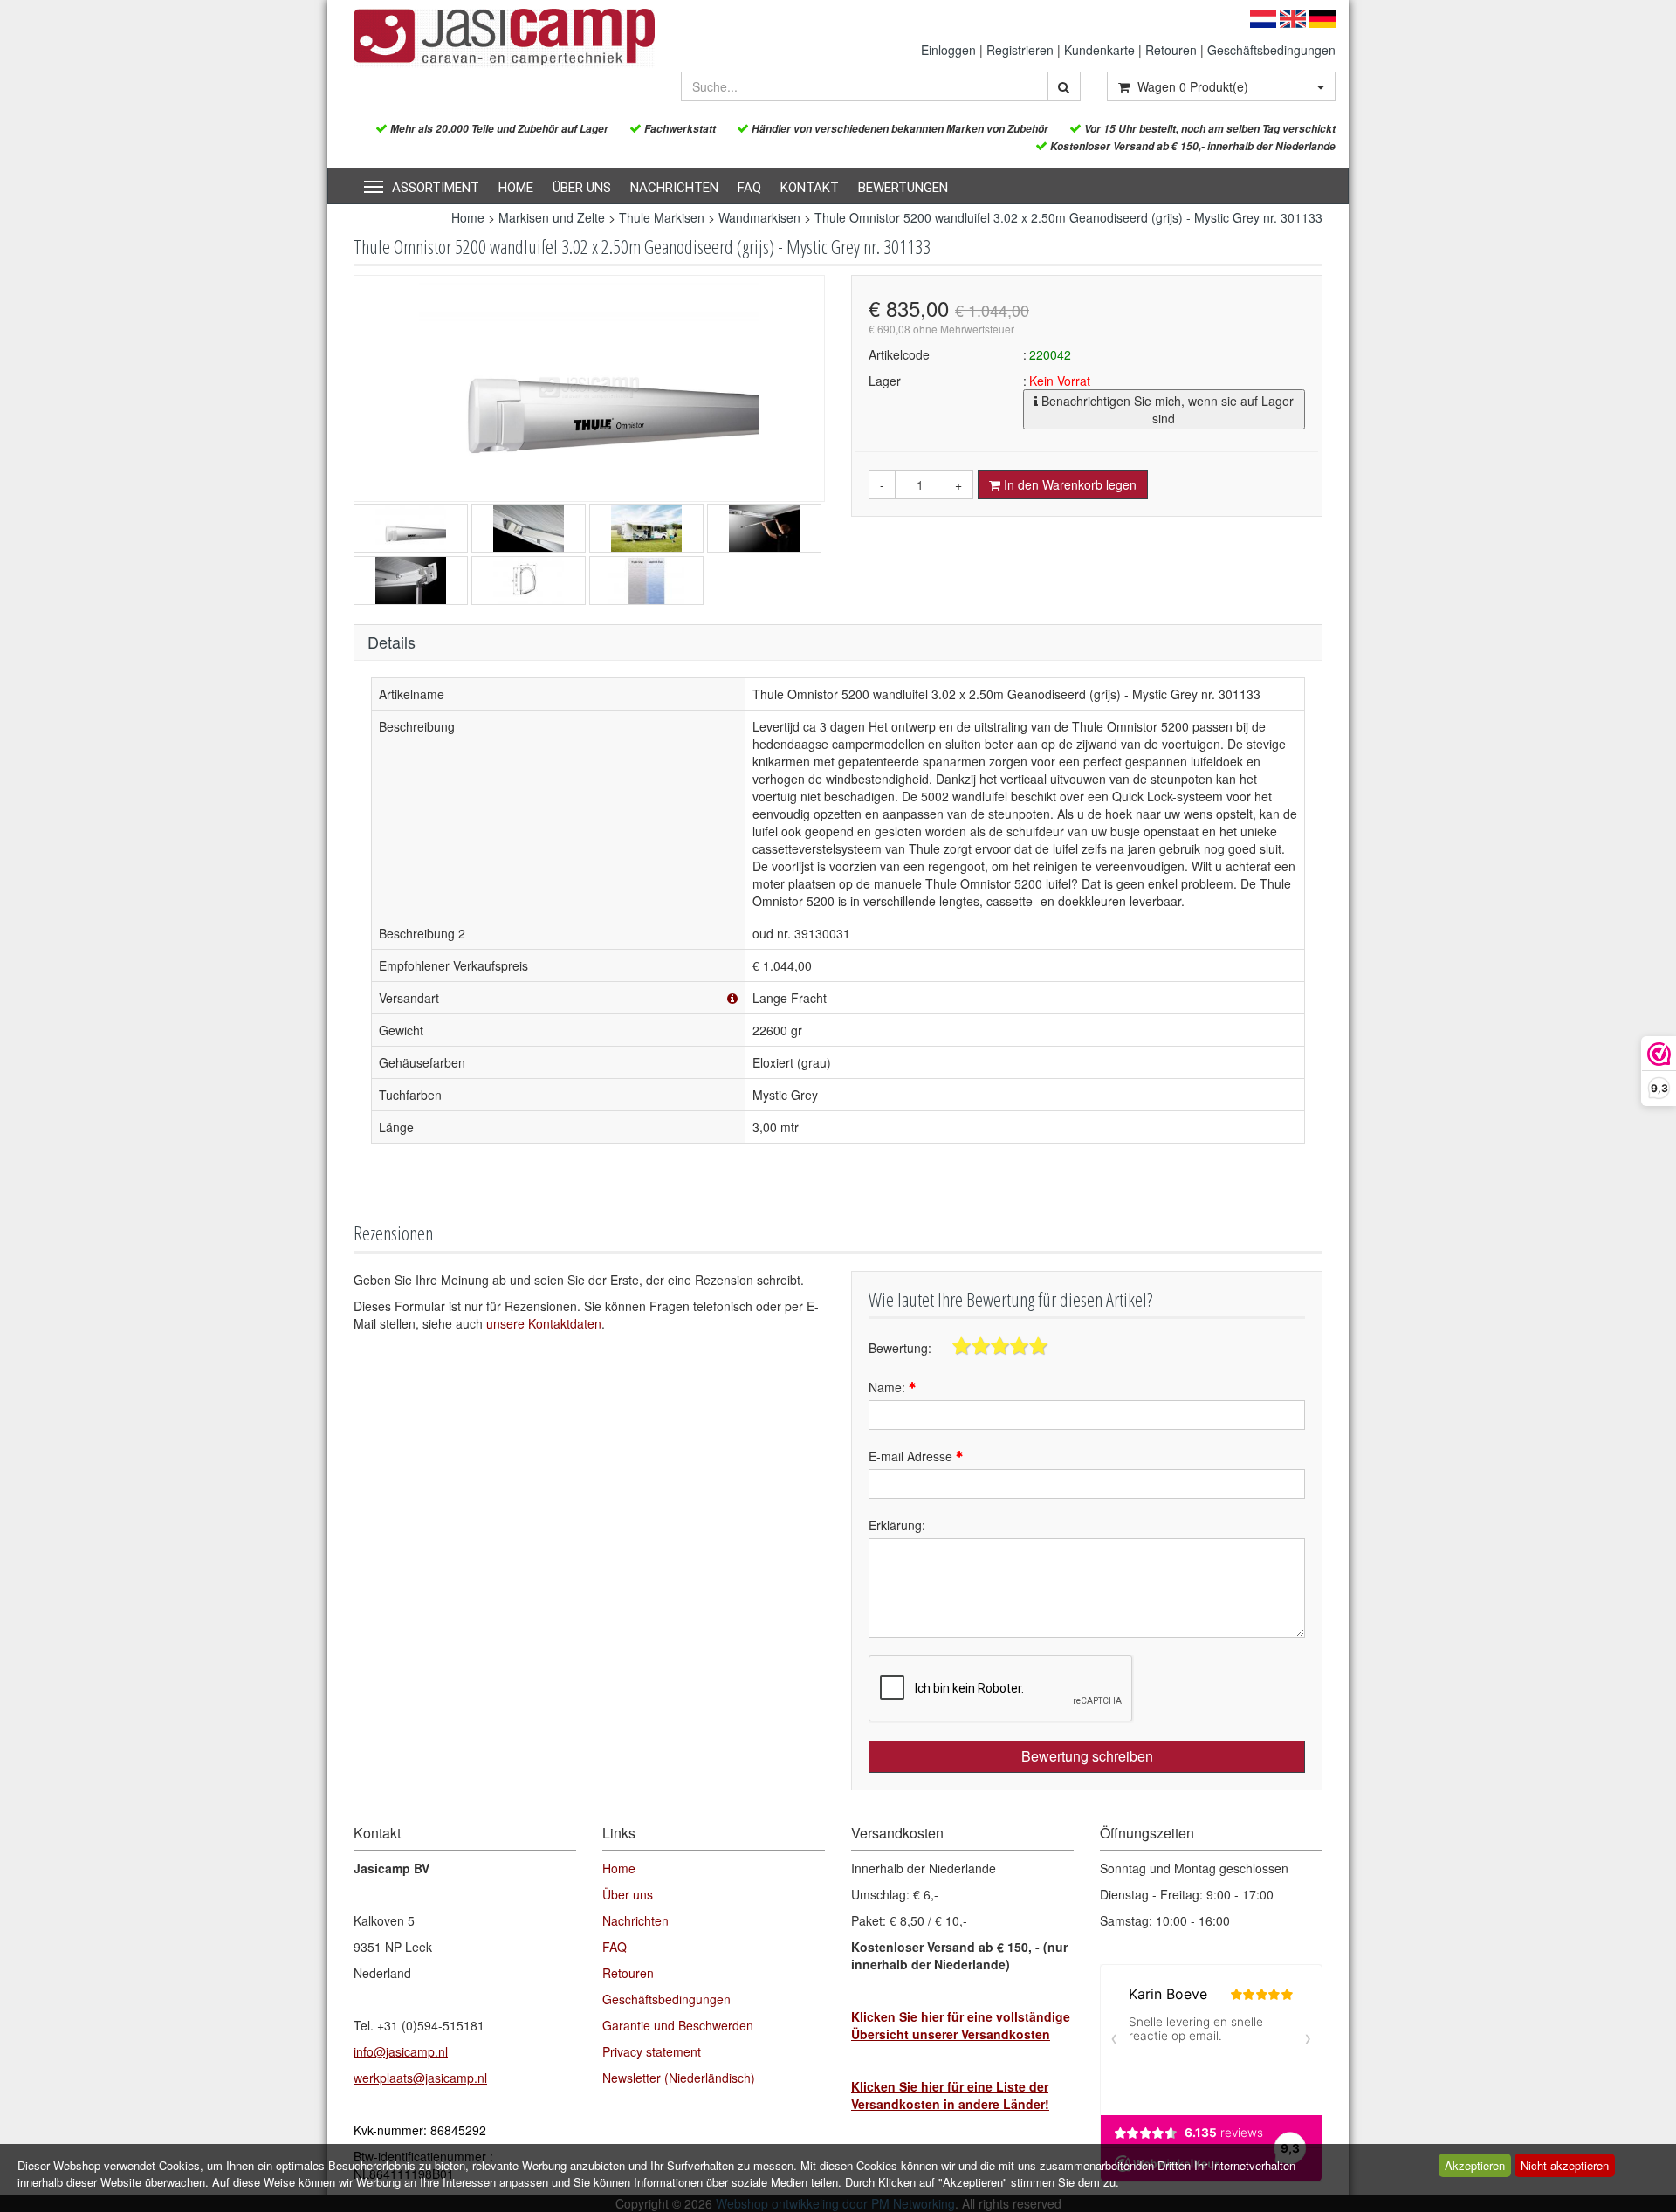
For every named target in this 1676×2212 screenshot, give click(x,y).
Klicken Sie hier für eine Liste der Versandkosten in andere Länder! (950, 2095)
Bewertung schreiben (1087, 1756)
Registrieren (1020, 50)
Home (516, 188)
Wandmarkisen (759, 217)
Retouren (1171, 50)
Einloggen (948, 50)
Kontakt (810, 188)
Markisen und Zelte (552, 217)
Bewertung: (900, 1348)
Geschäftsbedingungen (1271, 50)
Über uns (582, 188)
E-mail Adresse (912, 1456)
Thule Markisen (662, 217)
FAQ (749, 188)
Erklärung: (897, 1525)
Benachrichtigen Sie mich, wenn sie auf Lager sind (1166, 409)
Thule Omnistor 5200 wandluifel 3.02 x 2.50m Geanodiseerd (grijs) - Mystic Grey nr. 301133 (1068, 217)
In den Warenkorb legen (1068, 484)
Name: (889, 1387)
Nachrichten (674, 188)
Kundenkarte (1099, 50)
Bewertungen (903, 188)
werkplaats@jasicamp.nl (420, 2078)
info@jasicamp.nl (401, 2051)
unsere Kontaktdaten (544, 1323)
